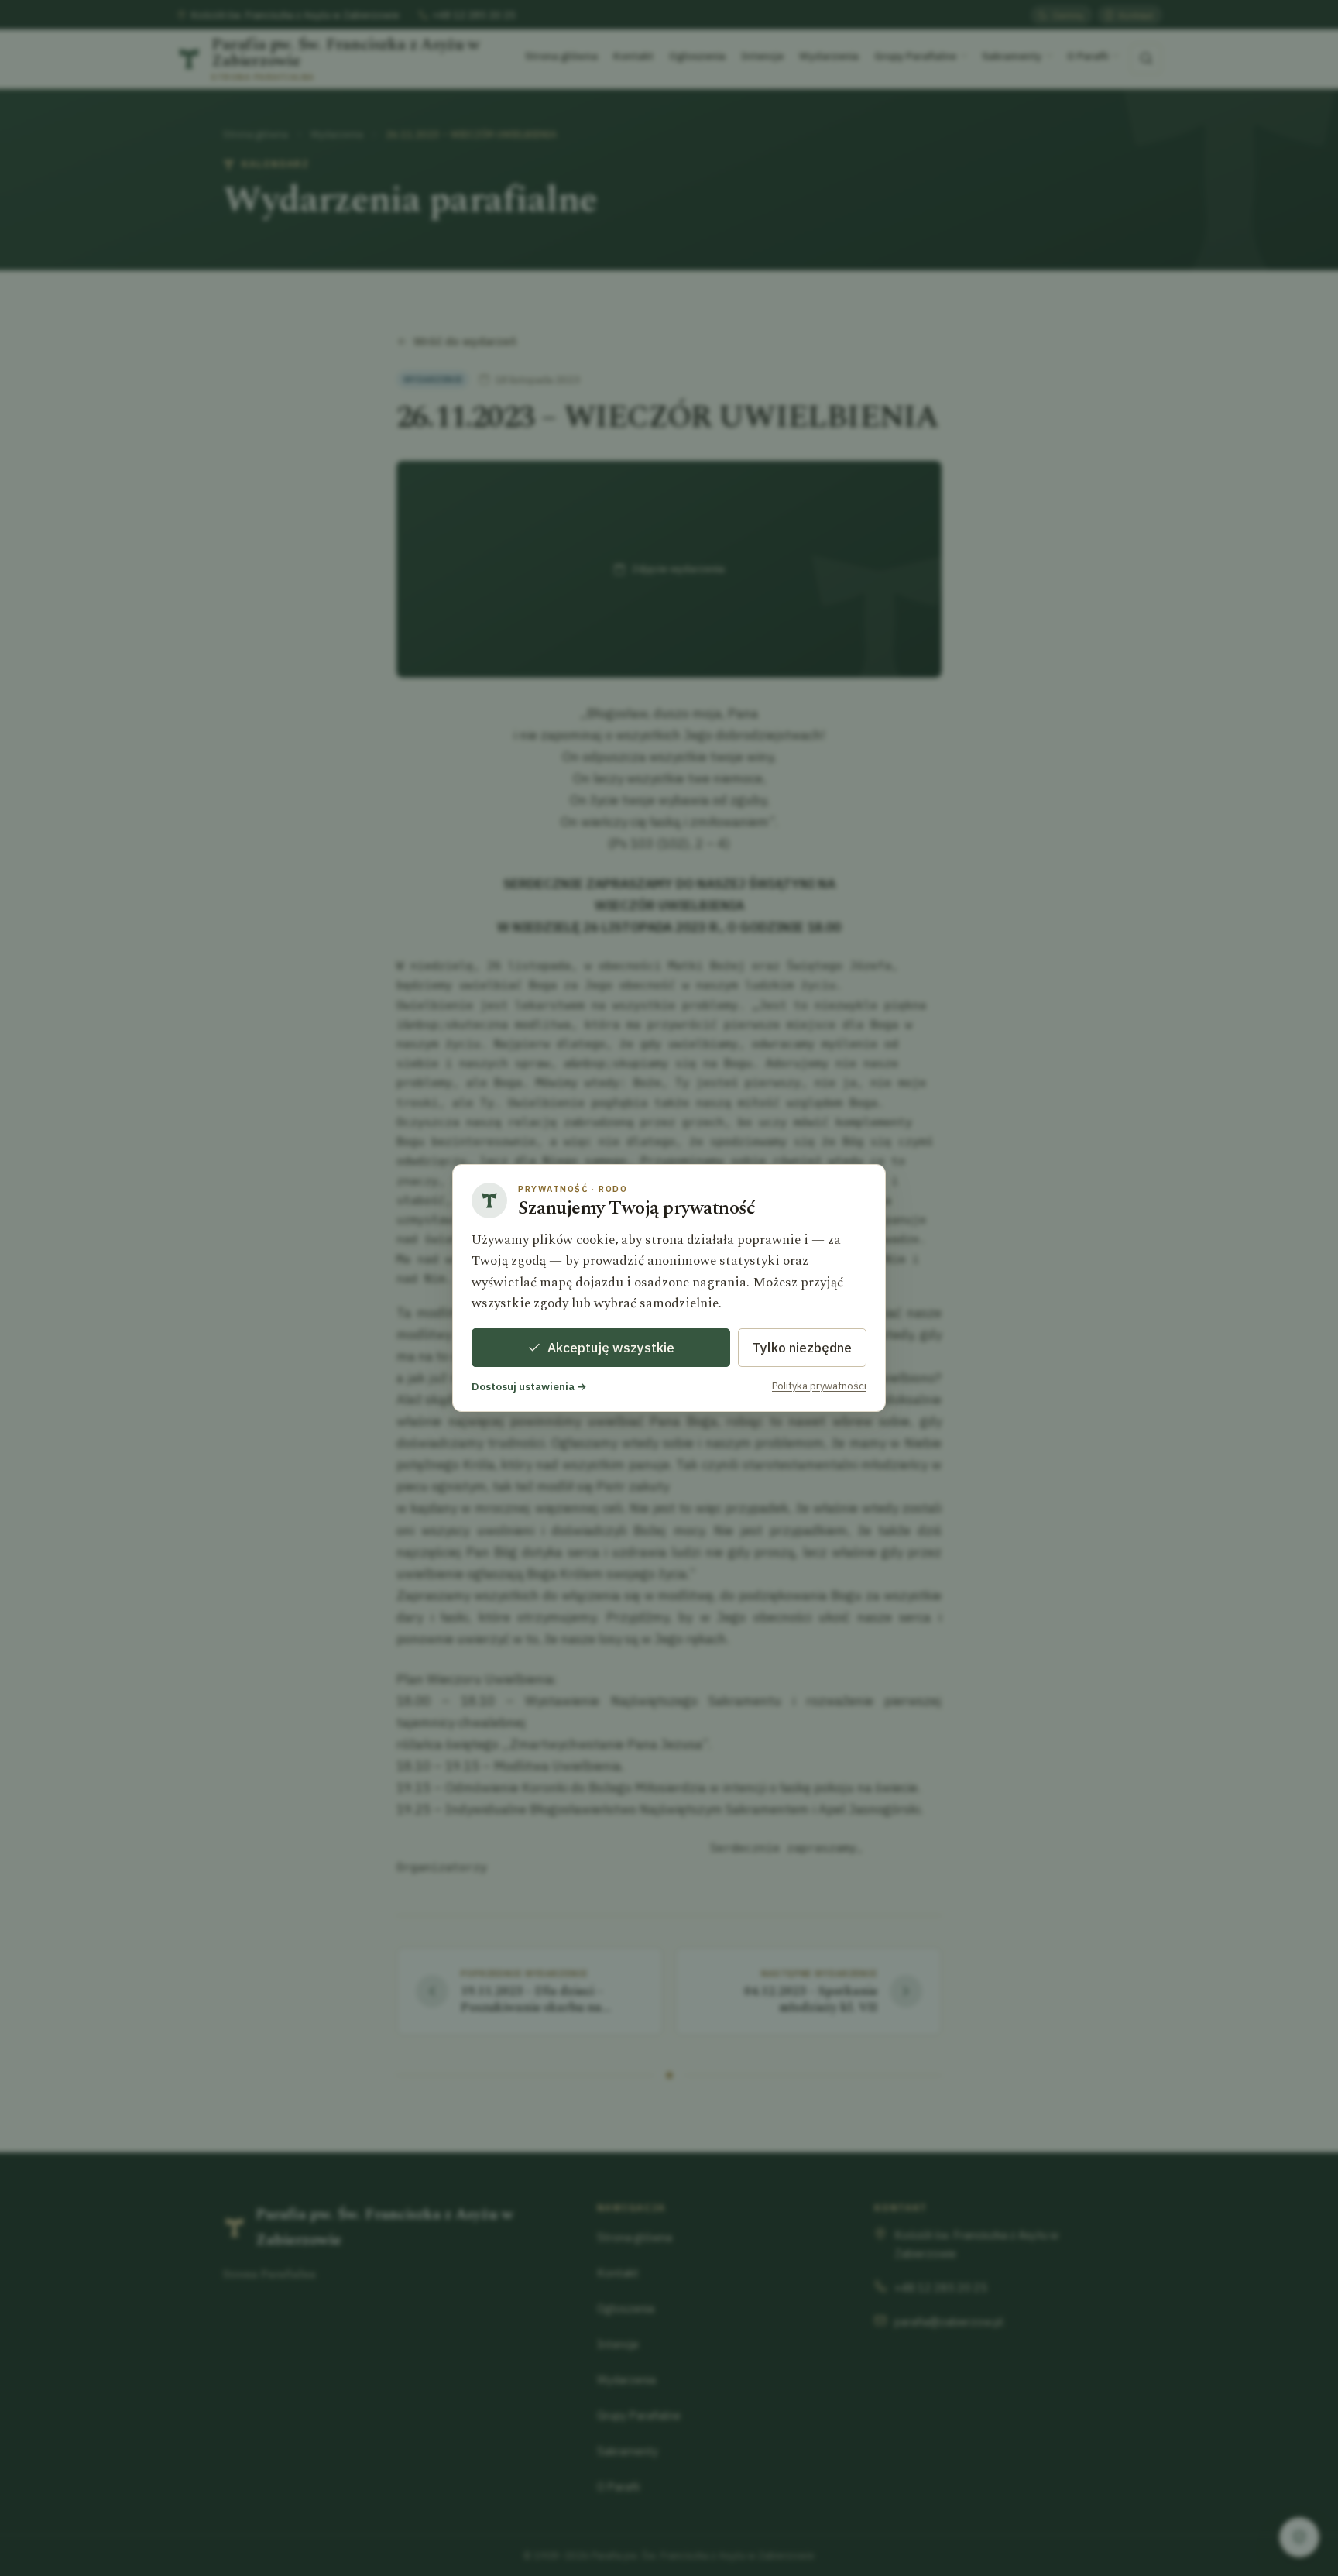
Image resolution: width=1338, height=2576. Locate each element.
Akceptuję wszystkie (611, 1348)
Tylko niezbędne (802, 1348)
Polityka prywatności (819, 1386)
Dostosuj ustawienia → (529, 1386)
